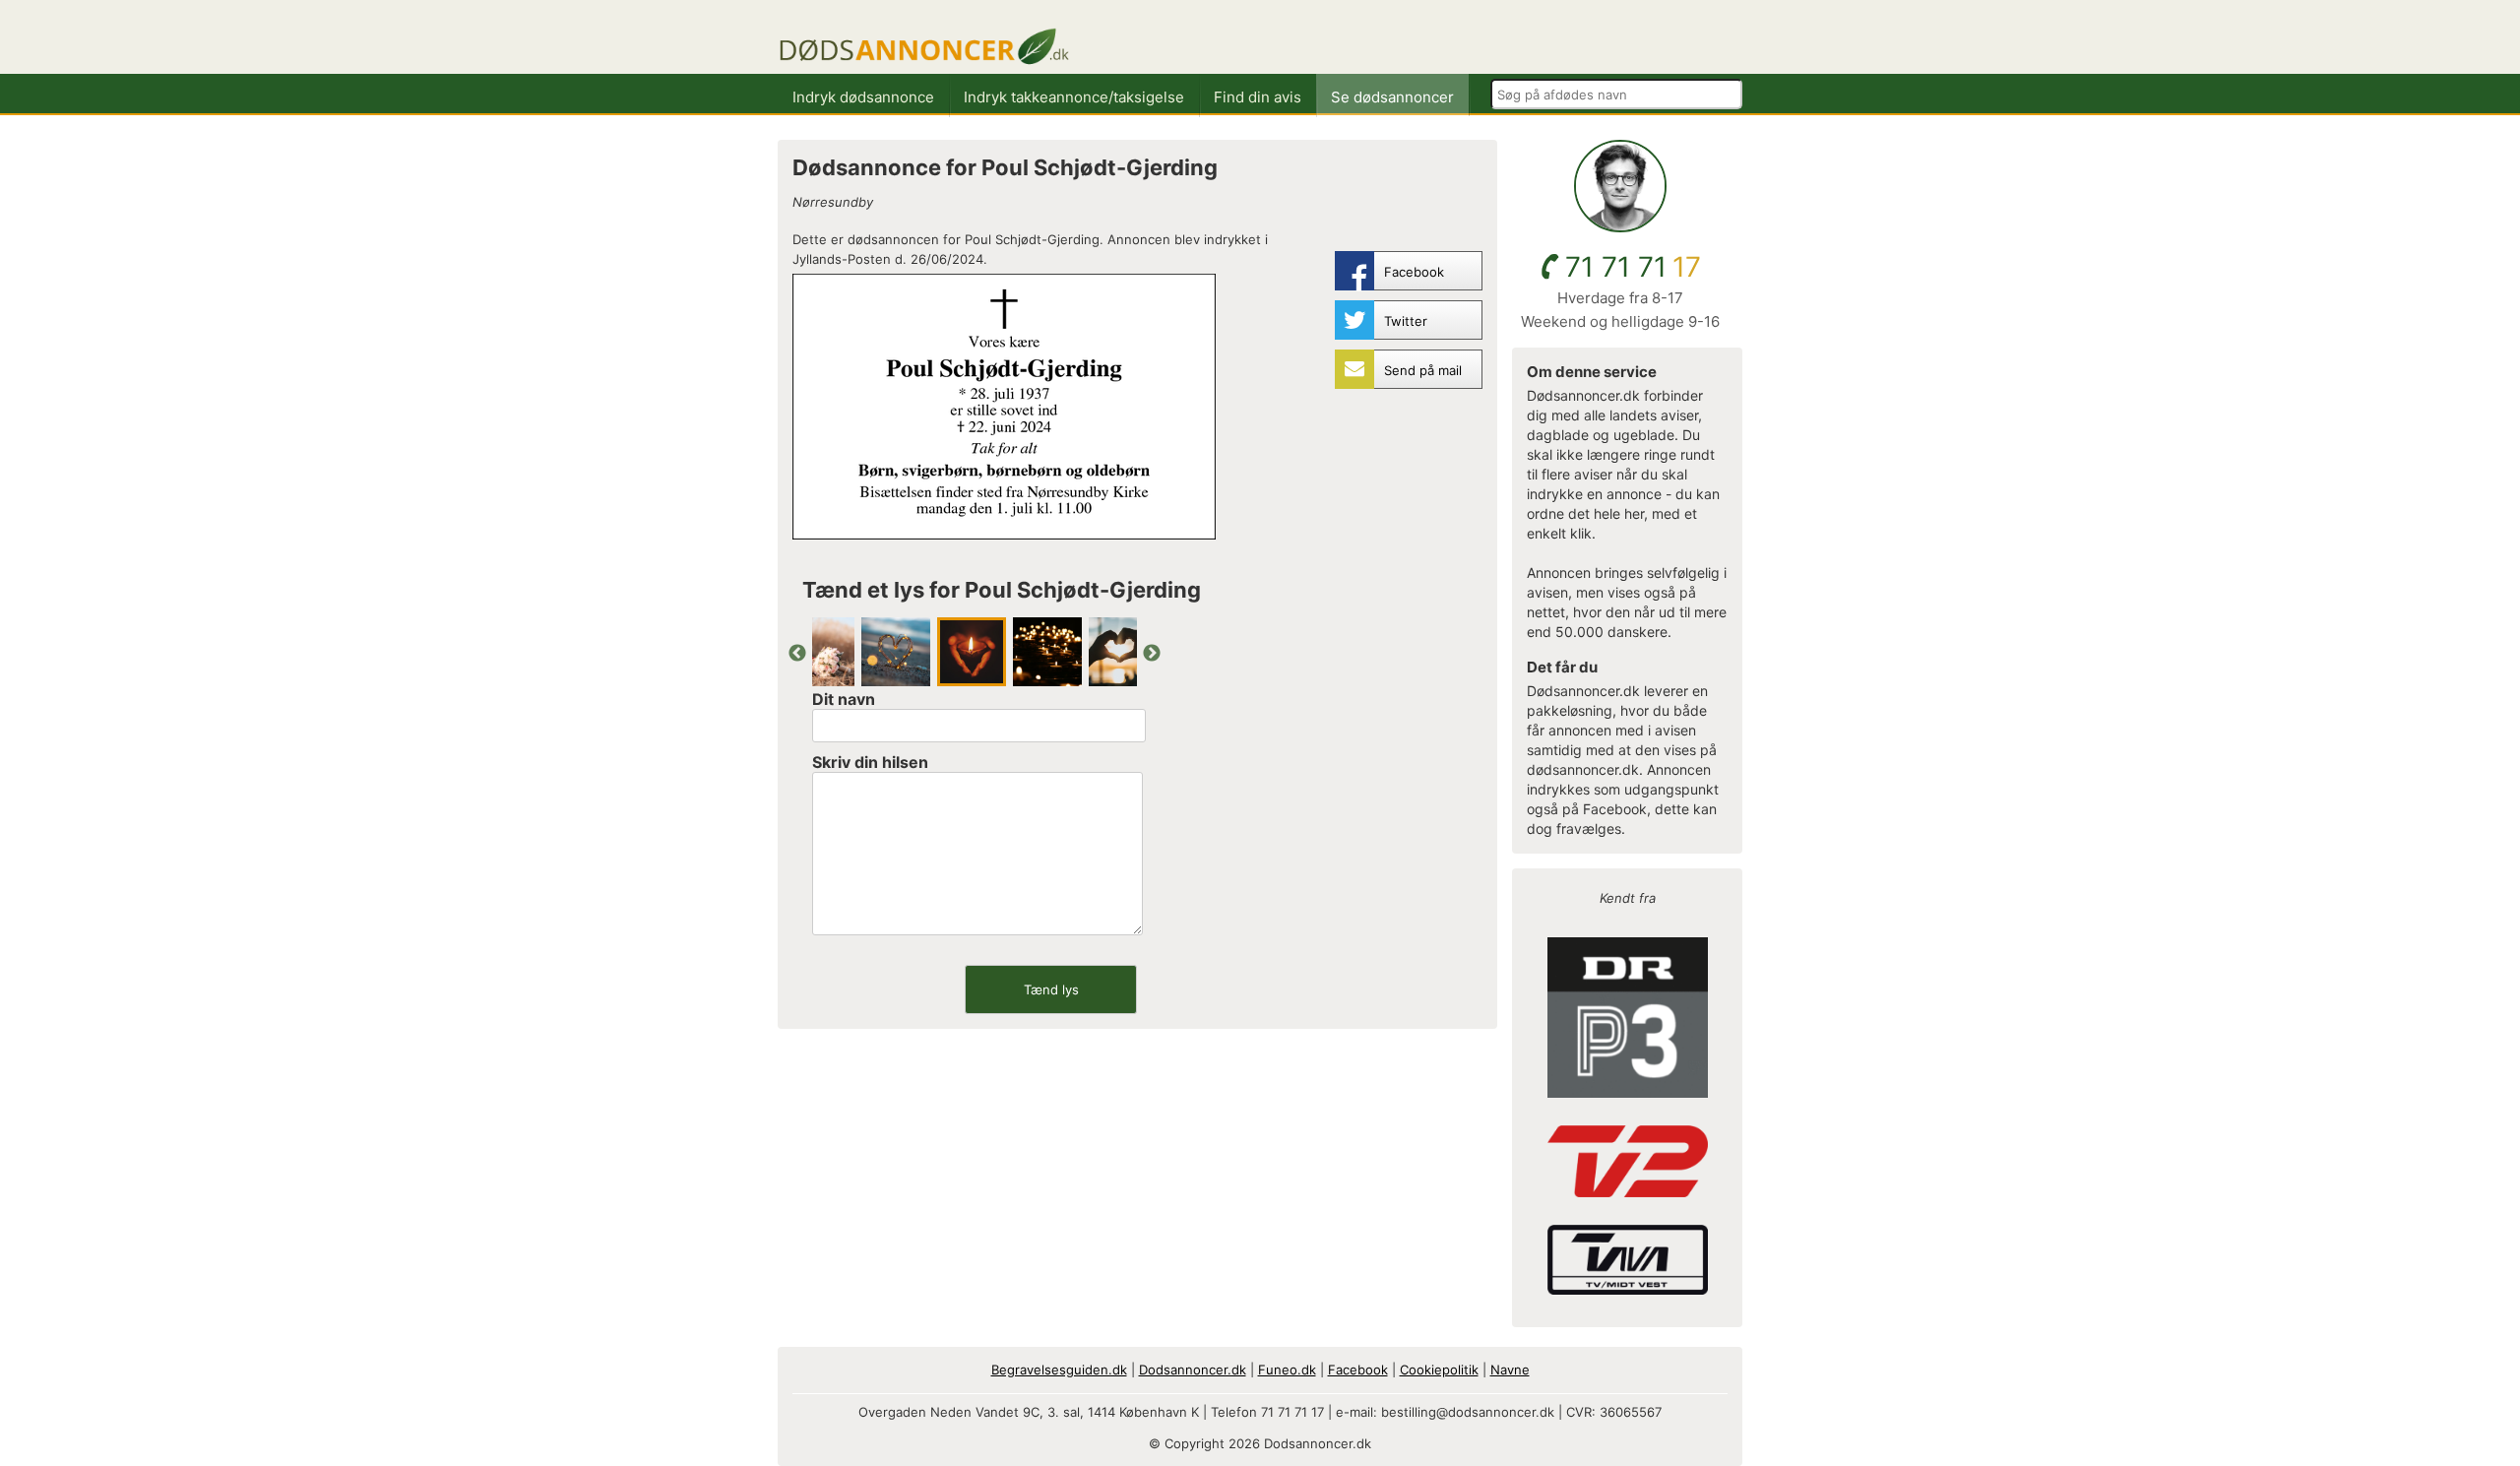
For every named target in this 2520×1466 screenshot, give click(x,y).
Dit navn (844, 699)
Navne (1510, 1370)
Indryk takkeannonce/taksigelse (1074, 97)
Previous (797, 654)
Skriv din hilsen (870, 762)
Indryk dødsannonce (863, 97)
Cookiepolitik (1439, 1370)
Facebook (1358, 1370)
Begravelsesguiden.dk (1059, 1370)
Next (1152, 654)
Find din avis (1258, 97)
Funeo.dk (1287, 1370)
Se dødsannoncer (1392, 97)
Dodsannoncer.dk (1193, 1370)
